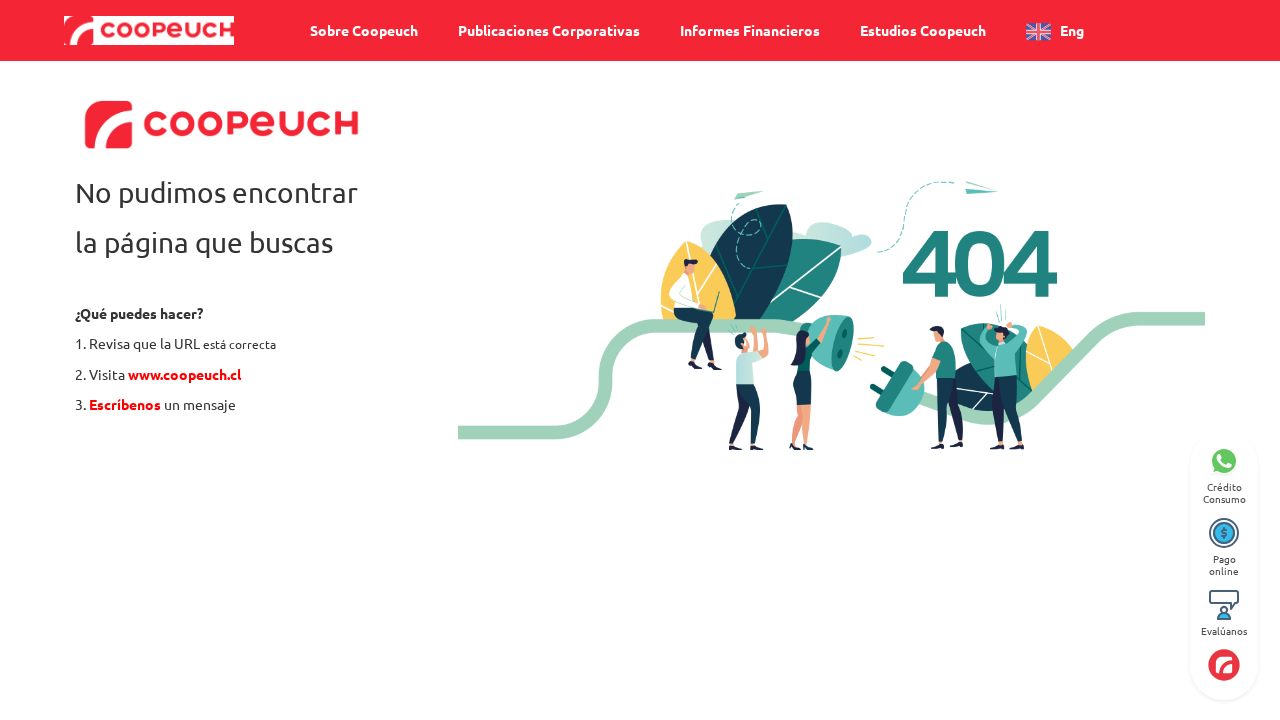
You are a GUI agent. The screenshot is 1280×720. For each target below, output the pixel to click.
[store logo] (149, 30)
